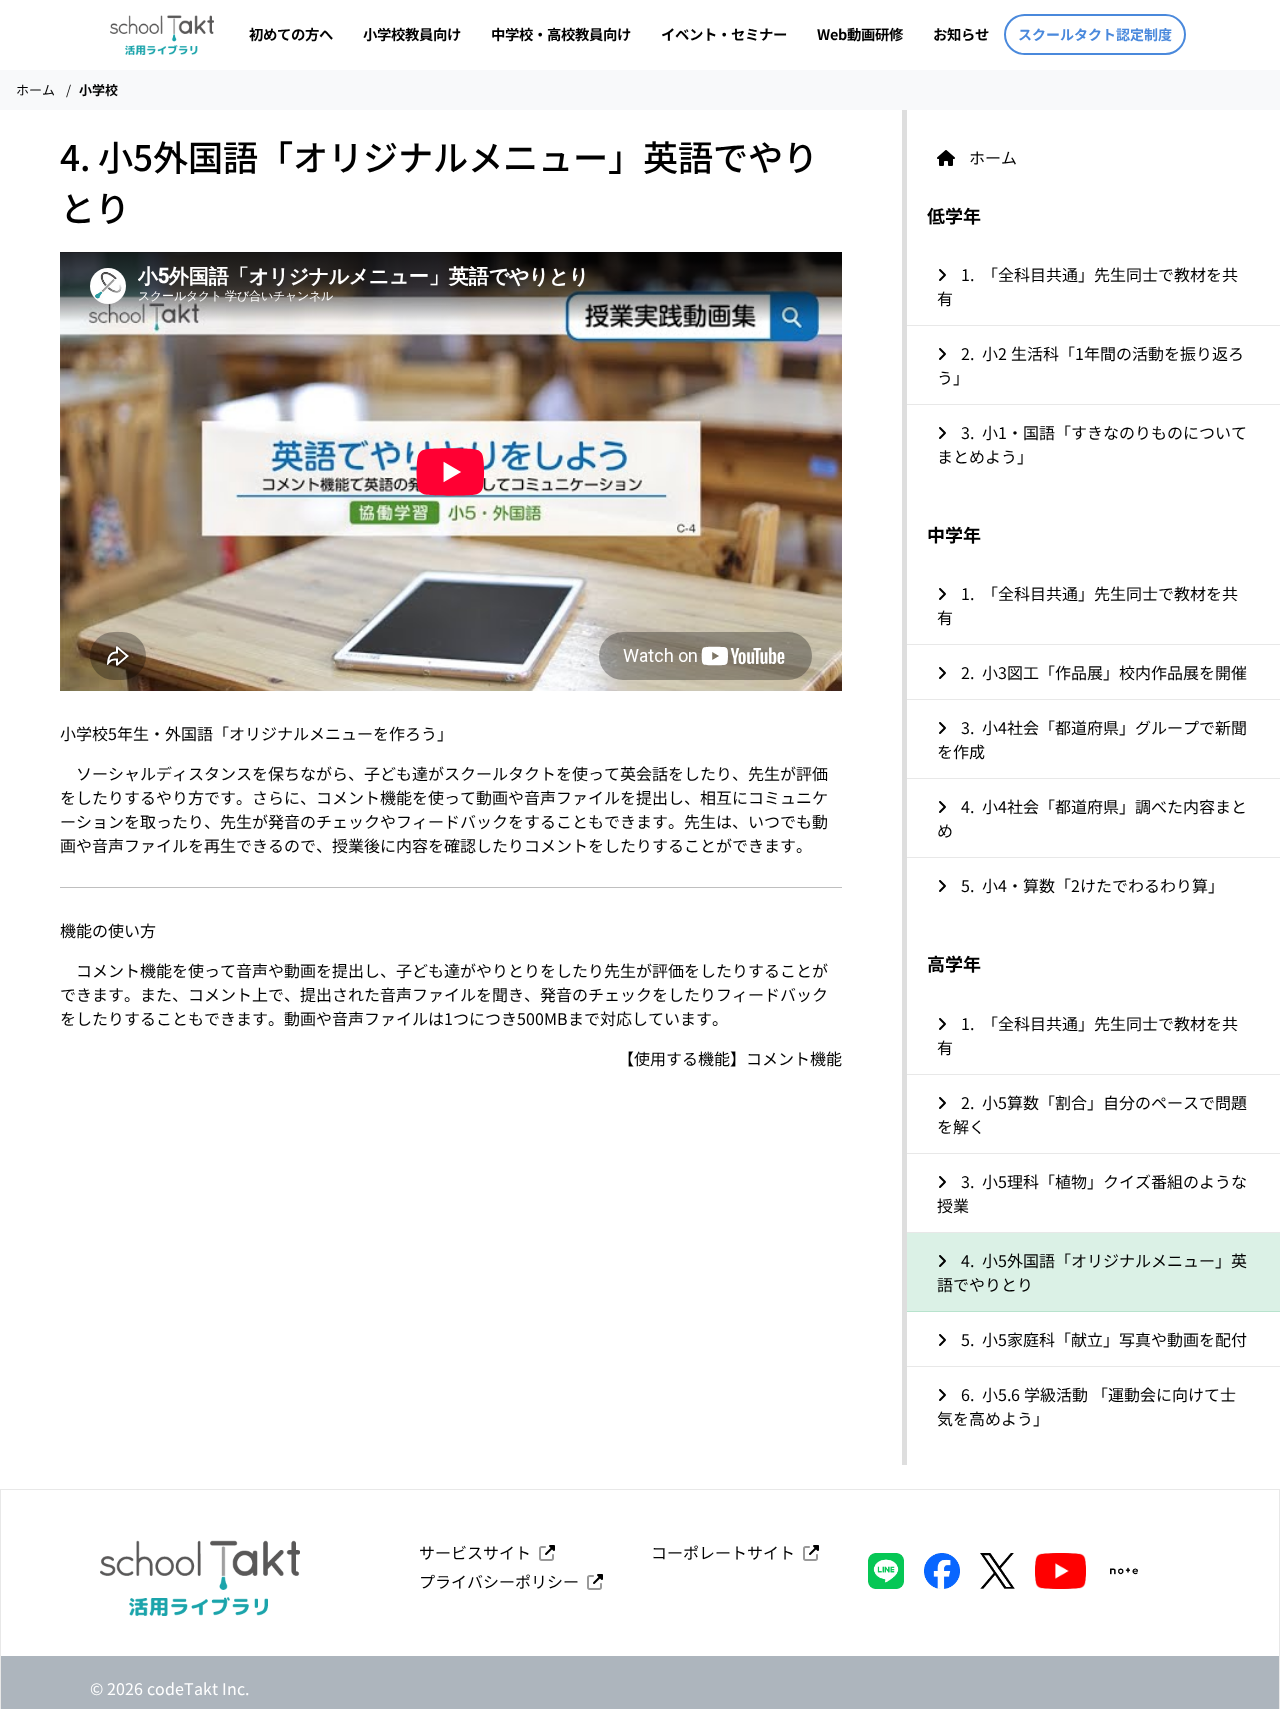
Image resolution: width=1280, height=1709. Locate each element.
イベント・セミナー (724, 33)
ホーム (35, 89)
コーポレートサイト (727, 1552)
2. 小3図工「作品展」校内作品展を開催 (1102, 672)
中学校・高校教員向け (561, 33)
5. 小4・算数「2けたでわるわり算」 (1090, 885)
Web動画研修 (860, 33)
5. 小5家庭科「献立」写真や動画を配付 (1102, 1339)
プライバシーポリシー (503, 1581)
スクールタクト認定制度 (1095, 34)
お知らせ (961, 33)
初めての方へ (291, 33)
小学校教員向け (412, 33)
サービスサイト (479, 1552)
